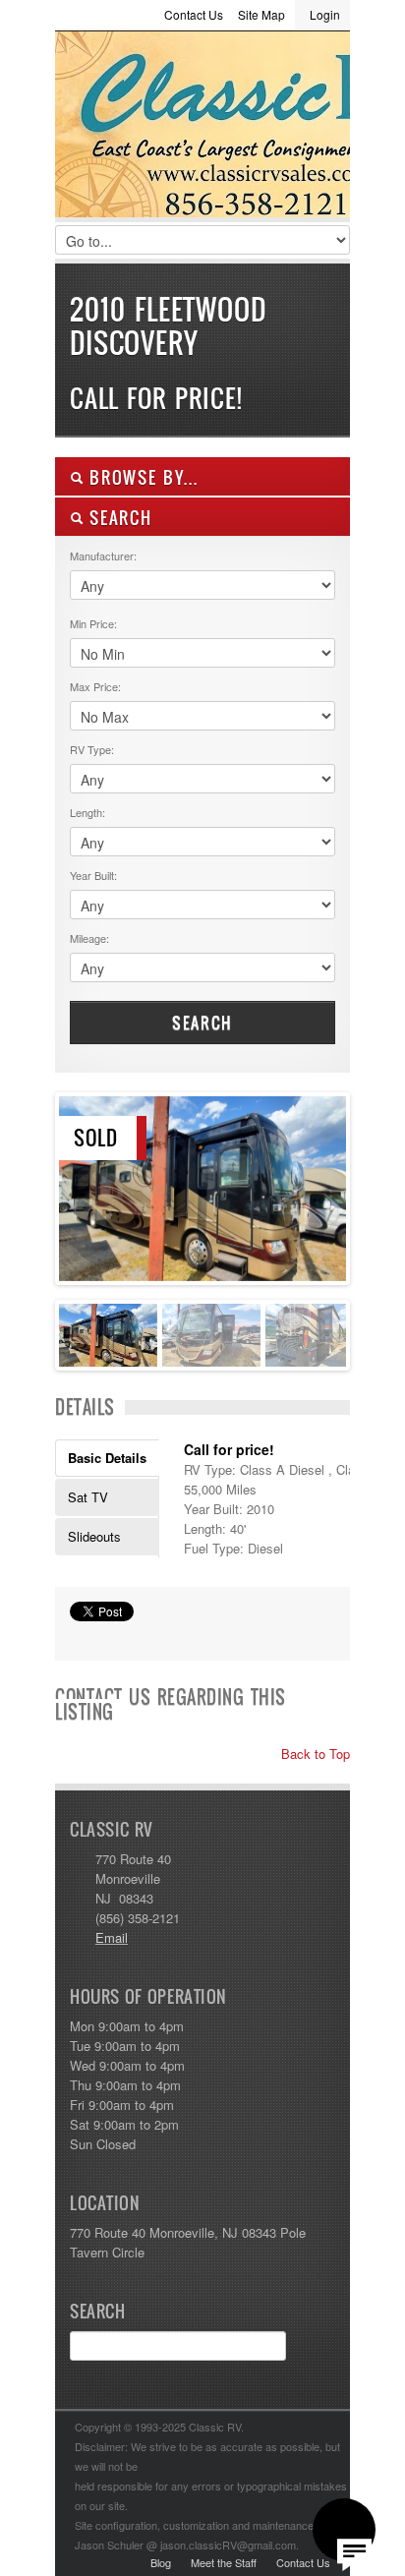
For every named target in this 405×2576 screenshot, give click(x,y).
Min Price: (93, 623)
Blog (161, 2562)
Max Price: (95, 686)
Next (331, 1184)
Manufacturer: (103, 556)
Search (202, 1023)
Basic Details (107, 1458)
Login (325, 14)
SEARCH (118, 518)
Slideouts (94, 1536)
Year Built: (93, 875)
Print (80, 1636)
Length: (87, 812)
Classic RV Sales (202, 129)
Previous (74, 1184)
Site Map (261, 14)
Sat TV (88, 1497)
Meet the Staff (224, 2562)
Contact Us (194, 14)
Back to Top (314, 1754)
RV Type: (92, 749)
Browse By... (141, 477)
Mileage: (89, 938)
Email (112, 1937)
